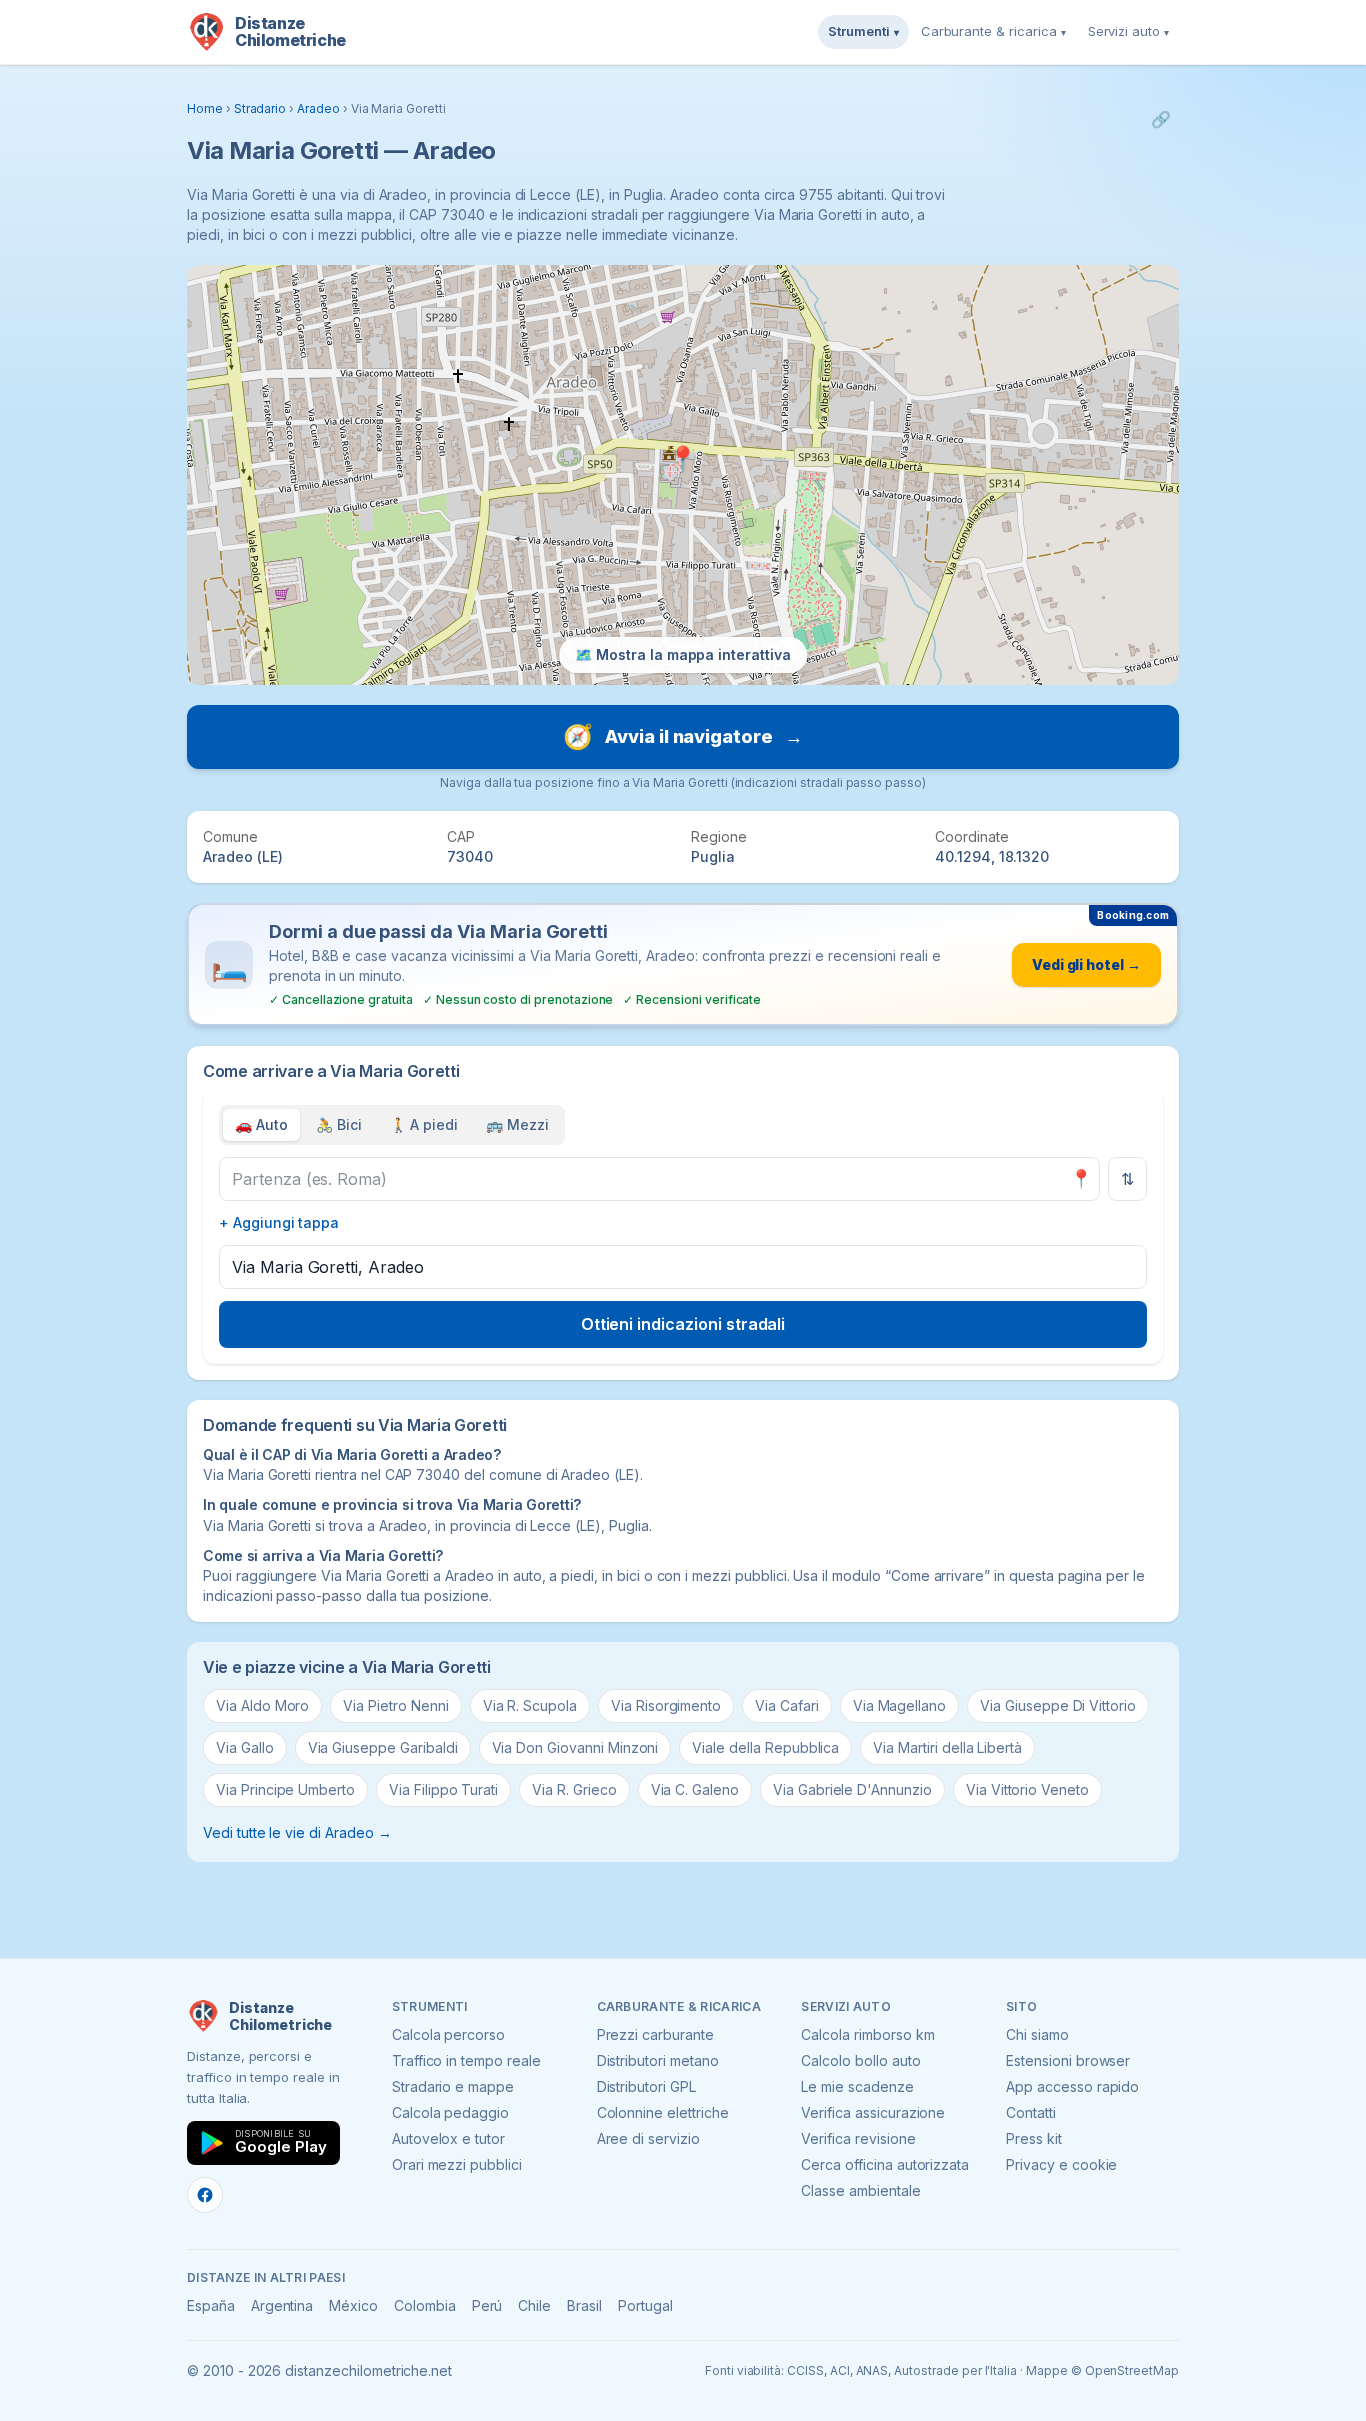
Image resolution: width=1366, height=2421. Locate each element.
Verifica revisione (858, 2138)
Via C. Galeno (695, 1789)
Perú (487, 2305)
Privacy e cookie (1061, 2164)
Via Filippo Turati (443, 1789)
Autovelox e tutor (448, 2138)
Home (205, 108)
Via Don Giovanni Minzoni (575, 1747)
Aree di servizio (648, 2138)
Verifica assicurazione (873, 2112)
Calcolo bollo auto (860, 2060)
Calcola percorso (448, 2034)
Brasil (584, 2305)
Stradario (260, 108)
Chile (534, 2305)
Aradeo (318, 108)
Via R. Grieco (574, 1789)
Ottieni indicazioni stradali (683, 1324)
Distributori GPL (646, 2086)
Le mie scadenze (857, 2086)
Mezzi (517, 1124)
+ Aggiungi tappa (279, 1222)
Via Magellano (899, 1705)
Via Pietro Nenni (395, 1705)
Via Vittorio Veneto (1027, 1789)
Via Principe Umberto (285, 1789)
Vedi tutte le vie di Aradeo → (297, 1832)
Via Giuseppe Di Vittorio (1058, 1705)
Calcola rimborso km (867, 2034)
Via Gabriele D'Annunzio (852, 1789)
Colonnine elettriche (663, 2112)
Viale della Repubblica (765, 1747)
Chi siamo (1037, 2034)
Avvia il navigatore (683, 736)
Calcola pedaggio (450, 2112)
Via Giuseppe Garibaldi (383, 1747)
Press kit (1034, 2138)
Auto (261, 1124)
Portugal (645, 2305)
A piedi (424, 1124)
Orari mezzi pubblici (457, 2164)
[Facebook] (205, 2195)
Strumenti (863, 31)
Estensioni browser (1068, 2060)
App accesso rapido (1072, 2086)
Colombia (425, 2305)
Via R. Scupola (530, 1705)
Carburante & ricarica (993, 31)
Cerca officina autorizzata (885, 2164)
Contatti (1031, 2112)
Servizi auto (1128, 31)
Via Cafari (787, 1705)
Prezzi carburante (655, 2034)
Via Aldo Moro (262, 1705)
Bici (339, 1124)
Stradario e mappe (453, 2086)
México (353, 2305)
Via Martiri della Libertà (947, 1747)
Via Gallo (245, 1747)
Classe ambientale (860, 2190)
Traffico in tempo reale (466, 2060)
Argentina (282, 2305)
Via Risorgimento (666, 1705)
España (211, 2305)
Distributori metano (658, 2060)
